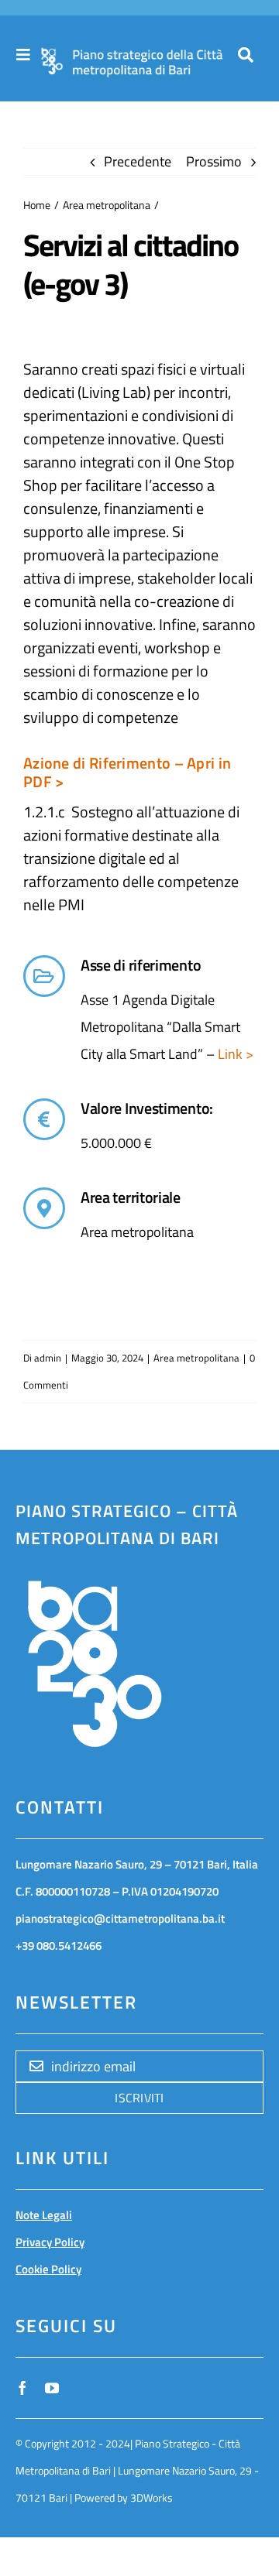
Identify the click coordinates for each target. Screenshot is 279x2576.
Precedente (138, 161)
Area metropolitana (196, 1358)
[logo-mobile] (132, 55)
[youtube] (52, 2388)
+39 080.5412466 (59, 1946)
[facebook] (22, 2388)
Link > (234, 1054)
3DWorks (152, 2497)
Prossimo (214, 161)
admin (48, 1358)
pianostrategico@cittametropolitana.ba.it (120, 1918)
